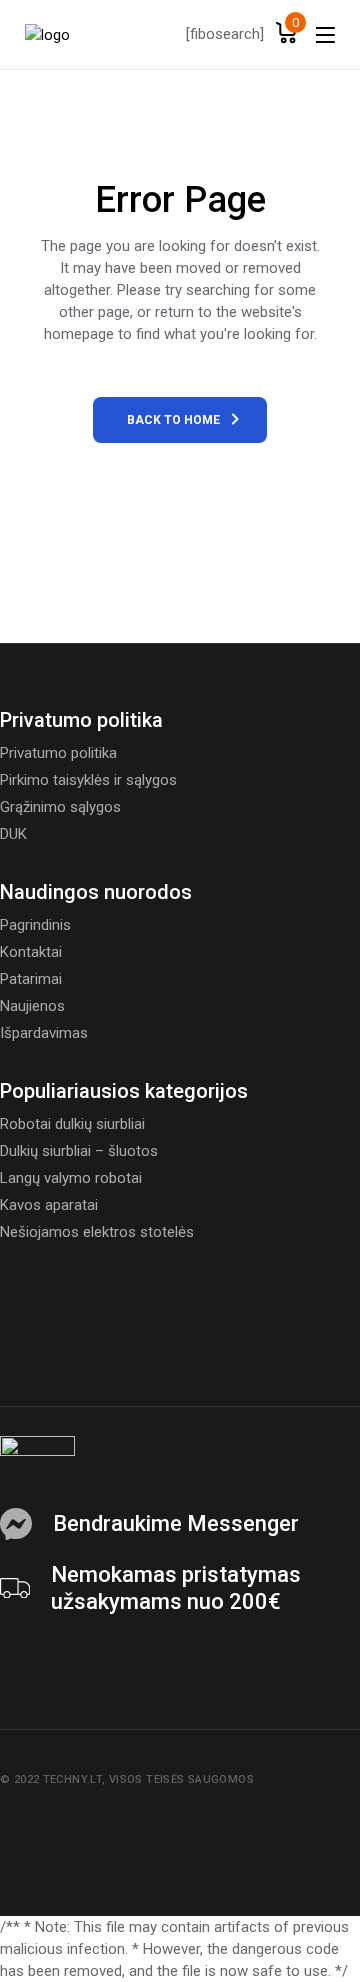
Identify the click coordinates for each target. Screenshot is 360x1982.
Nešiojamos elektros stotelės (97, 1232)
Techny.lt (72, 1779)
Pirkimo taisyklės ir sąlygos (88, 780)
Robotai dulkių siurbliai (72, 1124)
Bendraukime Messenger (176, 1523)
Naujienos (32, 1006)
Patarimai (31, 979)
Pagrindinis (35, 925)
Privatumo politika (58, 753)
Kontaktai (31, 952)
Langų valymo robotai (71, 1178)
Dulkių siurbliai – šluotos (79, 1151)
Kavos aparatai (49, 1205)
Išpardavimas (44, 1033)
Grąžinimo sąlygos (60, 807)
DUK (13, 834)
